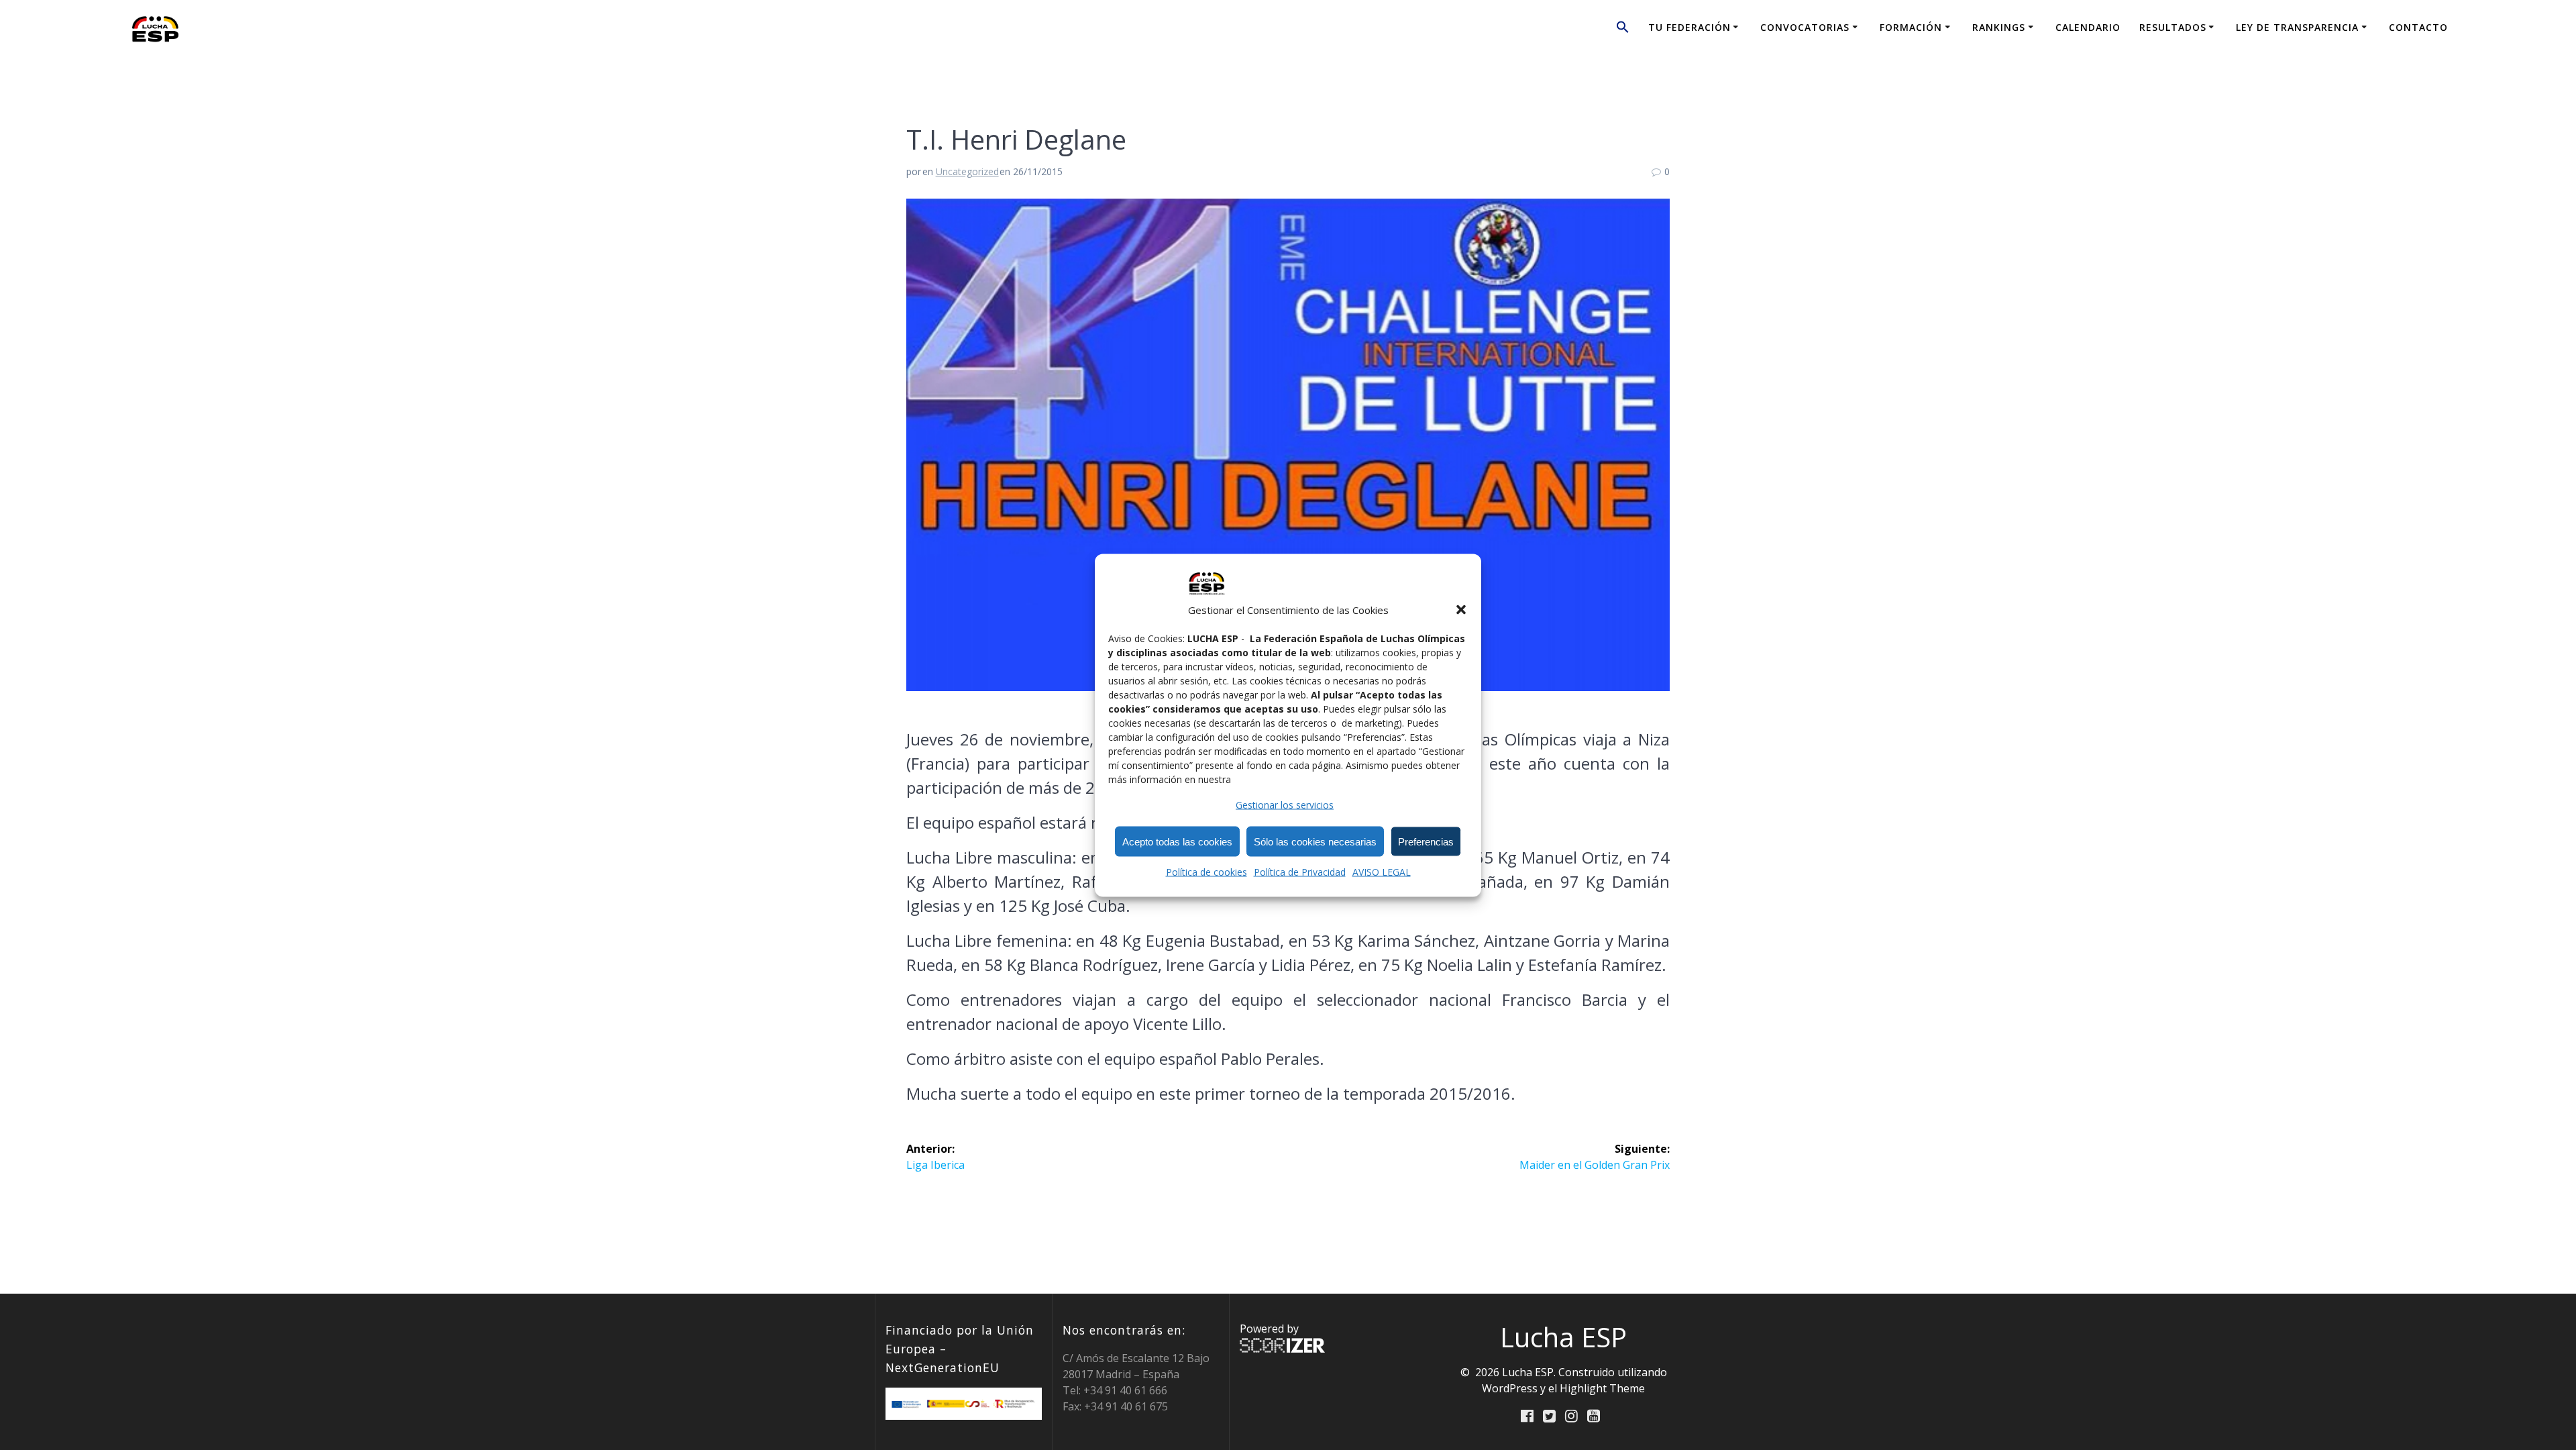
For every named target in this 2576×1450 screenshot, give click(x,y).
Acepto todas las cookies (1177, 841)
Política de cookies (1206, 871)
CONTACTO (2418, 27)
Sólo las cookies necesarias (1315, 841)
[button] (1461, 609)
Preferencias (1426, 841)
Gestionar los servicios (1285, 804)
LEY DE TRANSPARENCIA (2297, 27)
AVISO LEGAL (1382, 871)
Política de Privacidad (1300, 871)
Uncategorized (967, 171)
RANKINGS (1999, 27)
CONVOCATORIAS (1805, 27)
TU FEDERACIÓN (1689, 27)
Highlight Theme (1602, 1388)
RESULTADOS (2173, 27)
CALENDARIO (2088, 27)
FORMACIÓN (1911, 27)
